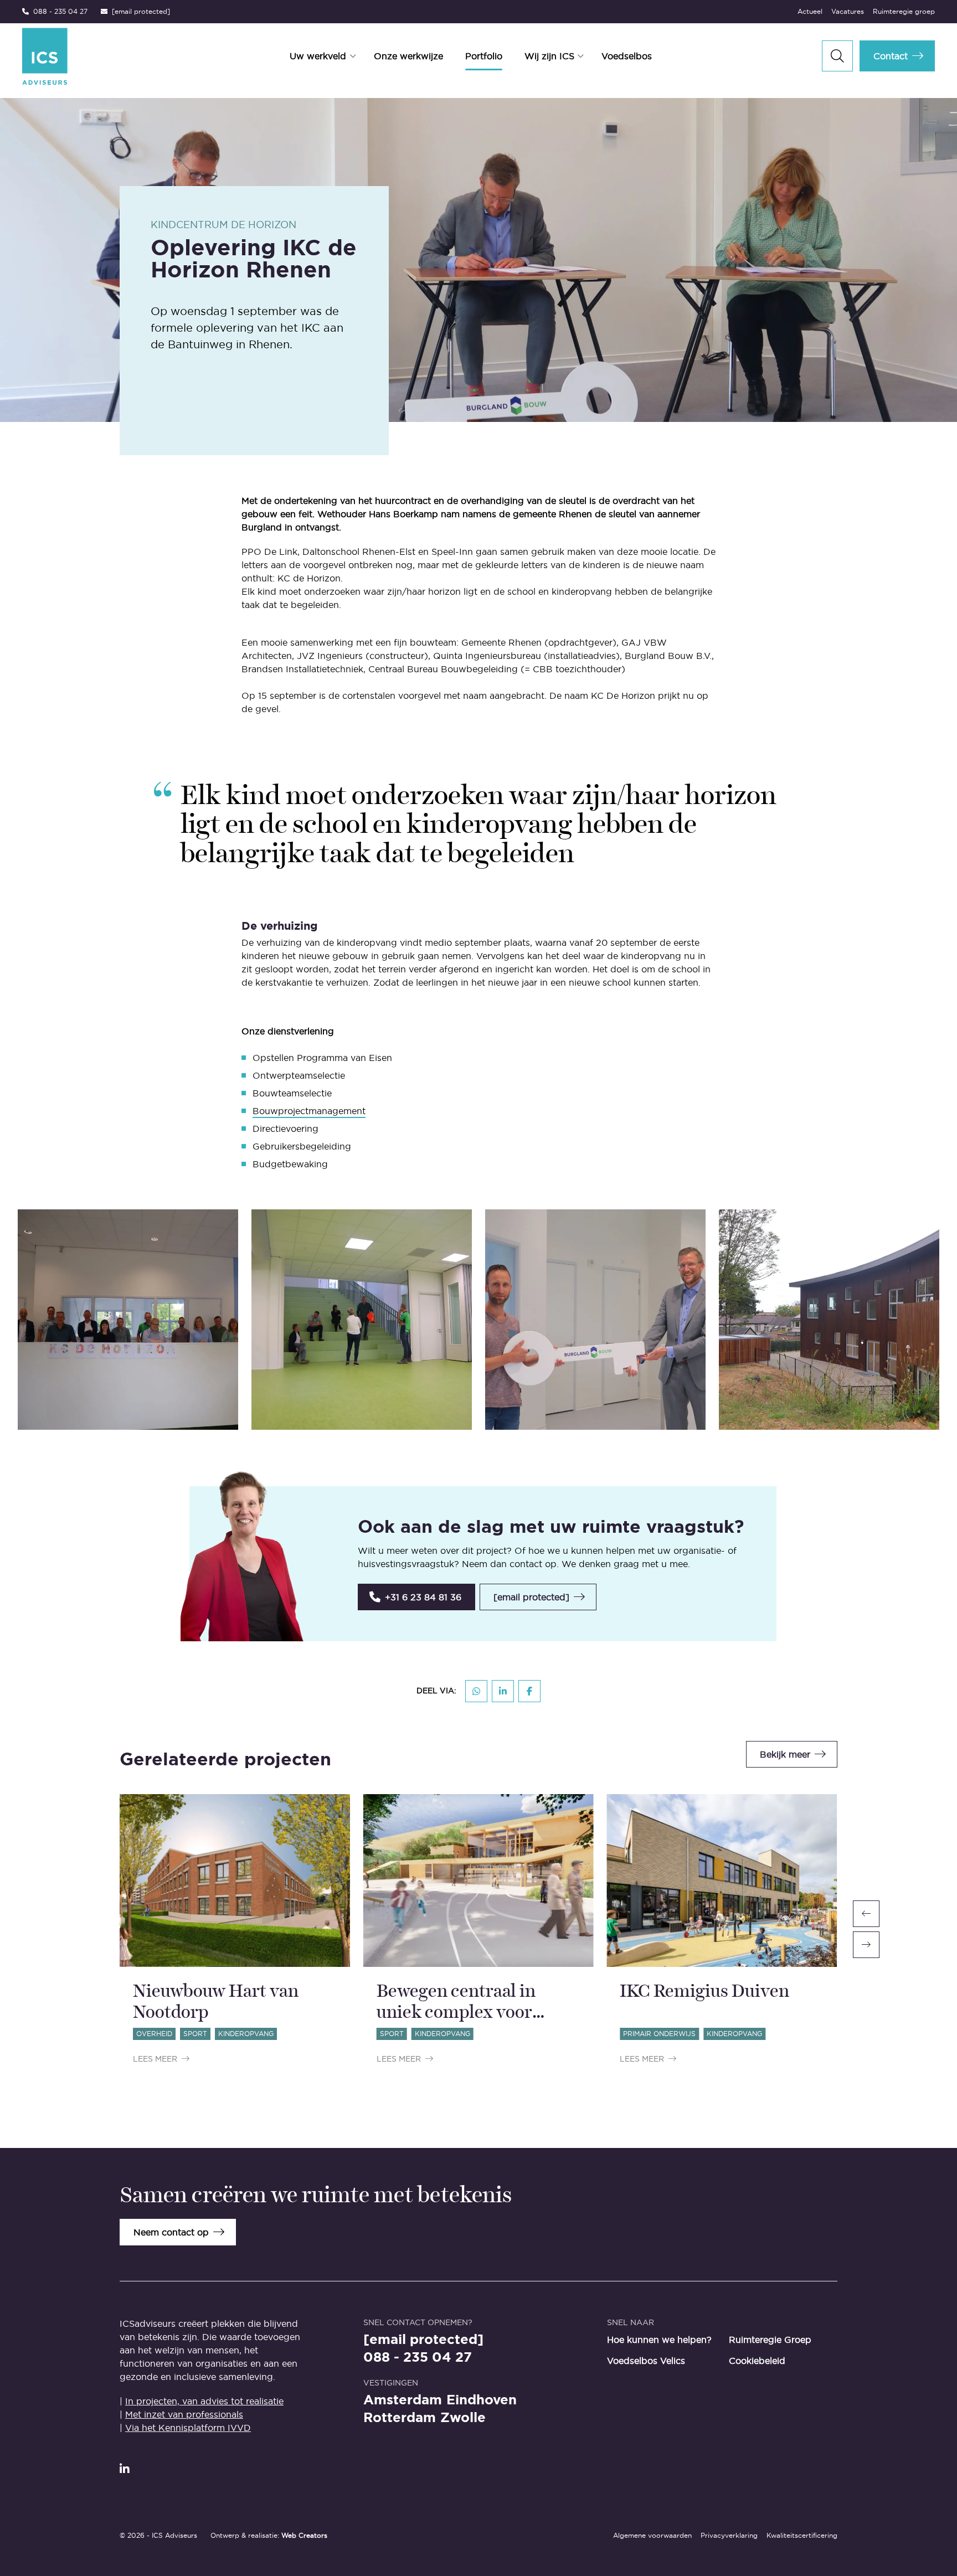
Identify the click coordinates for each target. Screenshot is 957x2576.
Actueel (810, 11)
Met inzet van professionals (184, 2414)
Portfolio (484, 56)
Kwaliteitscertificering (802, 2535)
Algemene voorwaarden (652, 2535)
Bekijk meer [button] (785, 1754)
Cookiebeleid (757, 2361)
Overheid (154, 2034)
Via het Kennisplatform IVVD (188, 2428)
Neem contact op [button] (171, 2232)
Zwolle (463, 2418)
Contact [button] (891, 56)
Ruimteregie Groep (770, 2340)
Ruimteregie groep (904, 11)
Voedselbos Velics (646, 2361)
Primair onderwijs (659, 2034)
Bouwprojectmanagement (309, 1111)
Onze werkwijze (408, 56)
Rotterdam (400, 2418)
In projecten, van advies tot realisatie (204, 2401)
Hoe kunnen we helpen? (659, 2340)
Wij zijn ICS (549, 56)
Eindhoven (482, 2400)
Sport (195, 2034)
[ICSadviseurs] (98, 56)
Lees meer (155, 2059)
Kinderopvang (246, 2034)
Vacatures (848, 11)
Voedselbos (627, 56)
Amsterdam (403, 2400)
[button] (416, 1597)
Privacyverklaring (729, 2535)
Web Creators (304, 2535)
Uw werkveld (318, 56)
